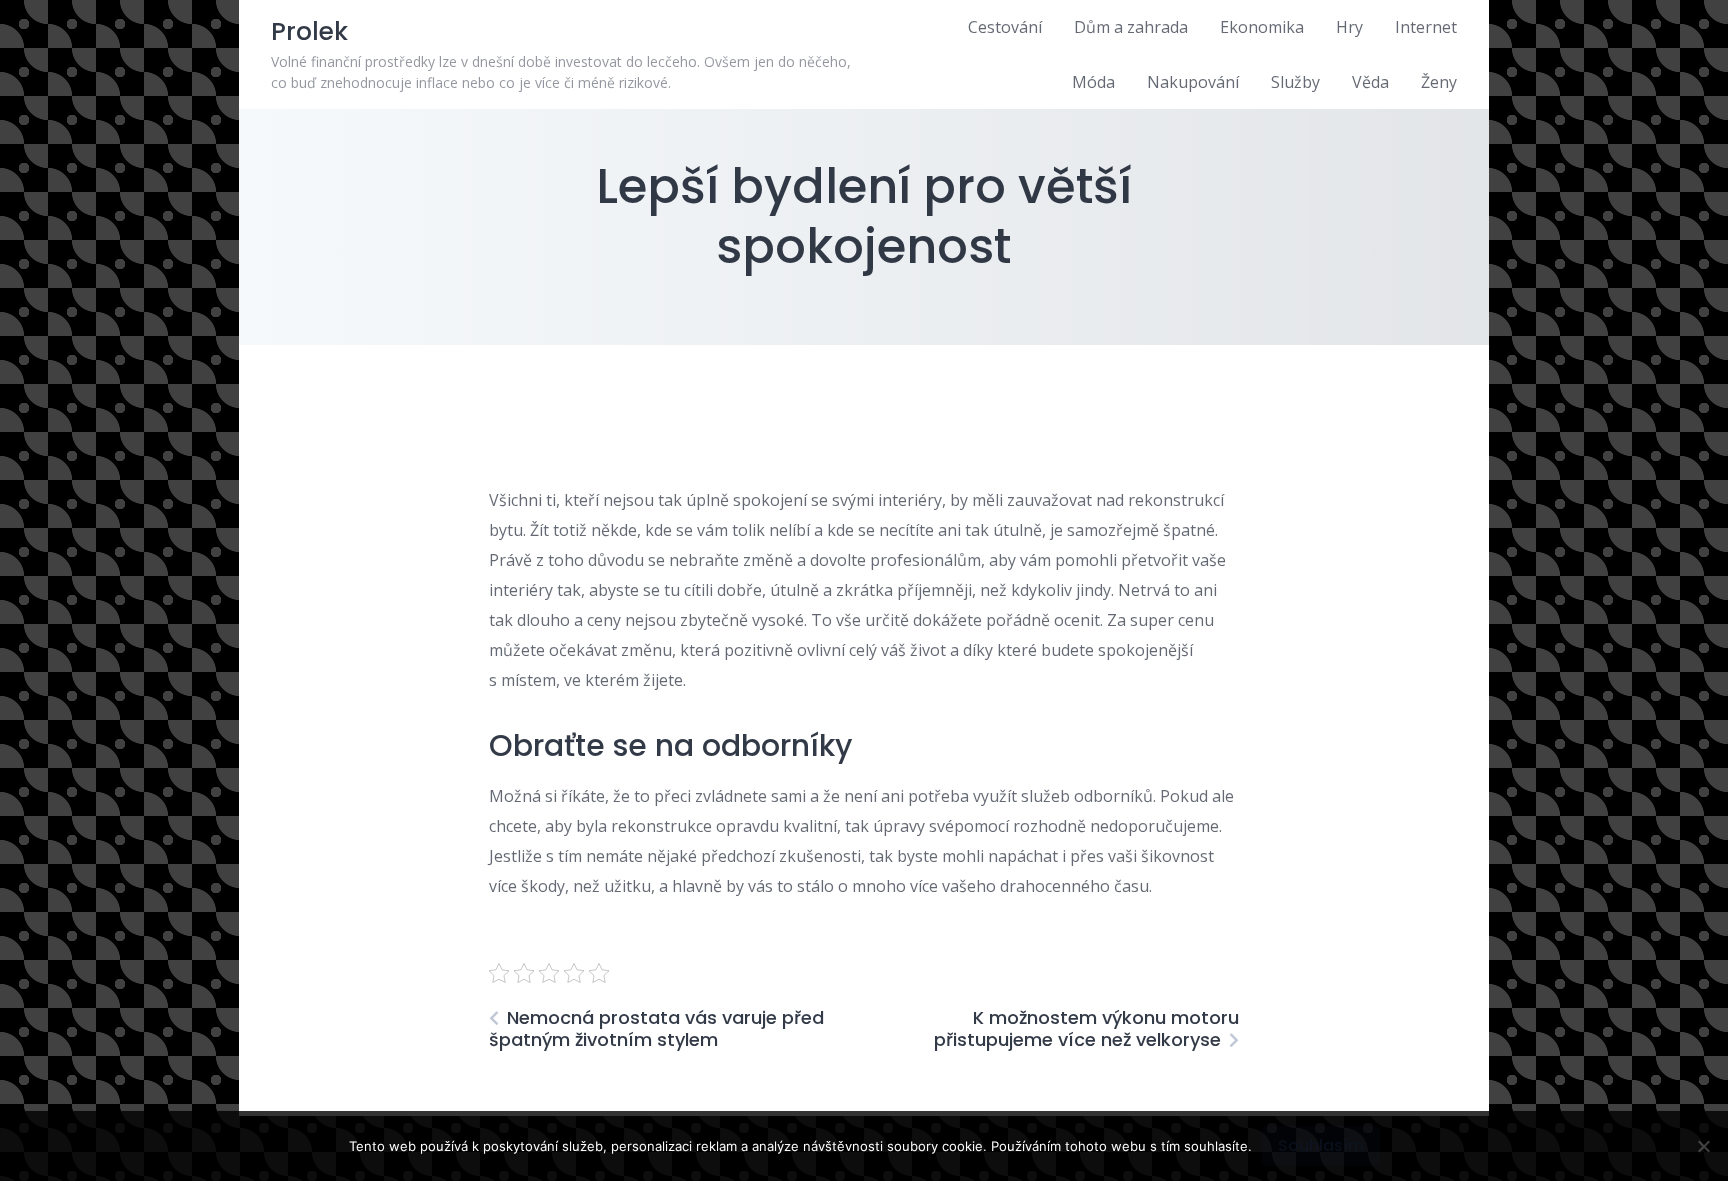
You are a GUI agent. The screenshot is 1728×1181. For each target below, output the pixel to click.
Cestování (1005, 27)
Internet (1426, 27)
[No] (1703, 1146)
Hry (1349, 27)
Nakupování (1193, 82)
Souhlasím (1321, 1145)
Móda (1093, 82)
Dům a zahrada (1131, 27)
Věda (1370, 82)
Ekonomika (1262, 27)
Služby (1295, 82)
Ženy (1439, 82)
